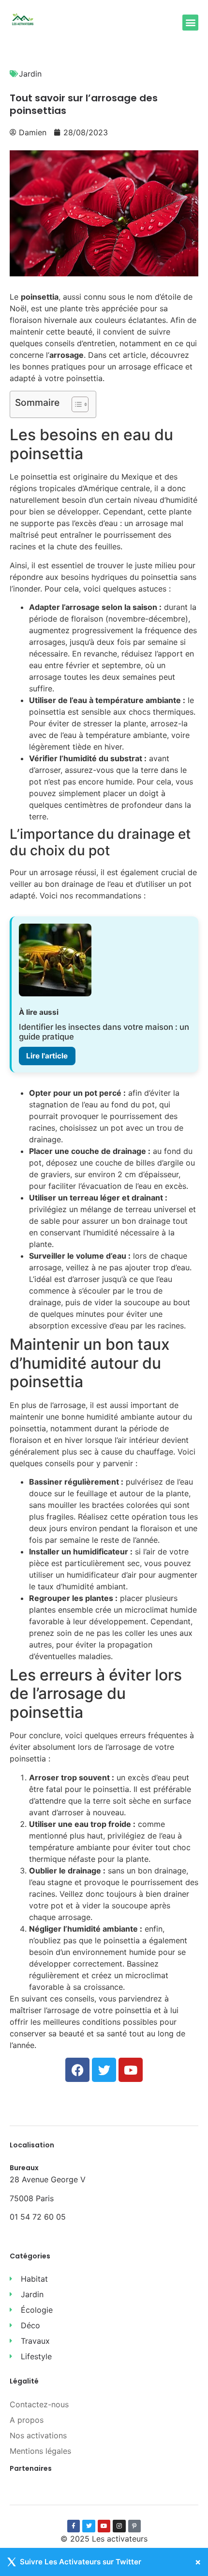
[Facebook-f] (74, 2526)
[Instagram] (119, 2526)
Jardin (30, 74)
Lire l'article (47, 1056)
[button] (190, 23)
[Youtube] (104, 2526)
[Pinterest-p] (134, 2526)
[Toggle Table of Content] (75, 404)
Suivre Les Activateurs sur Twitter (81, 2562)
